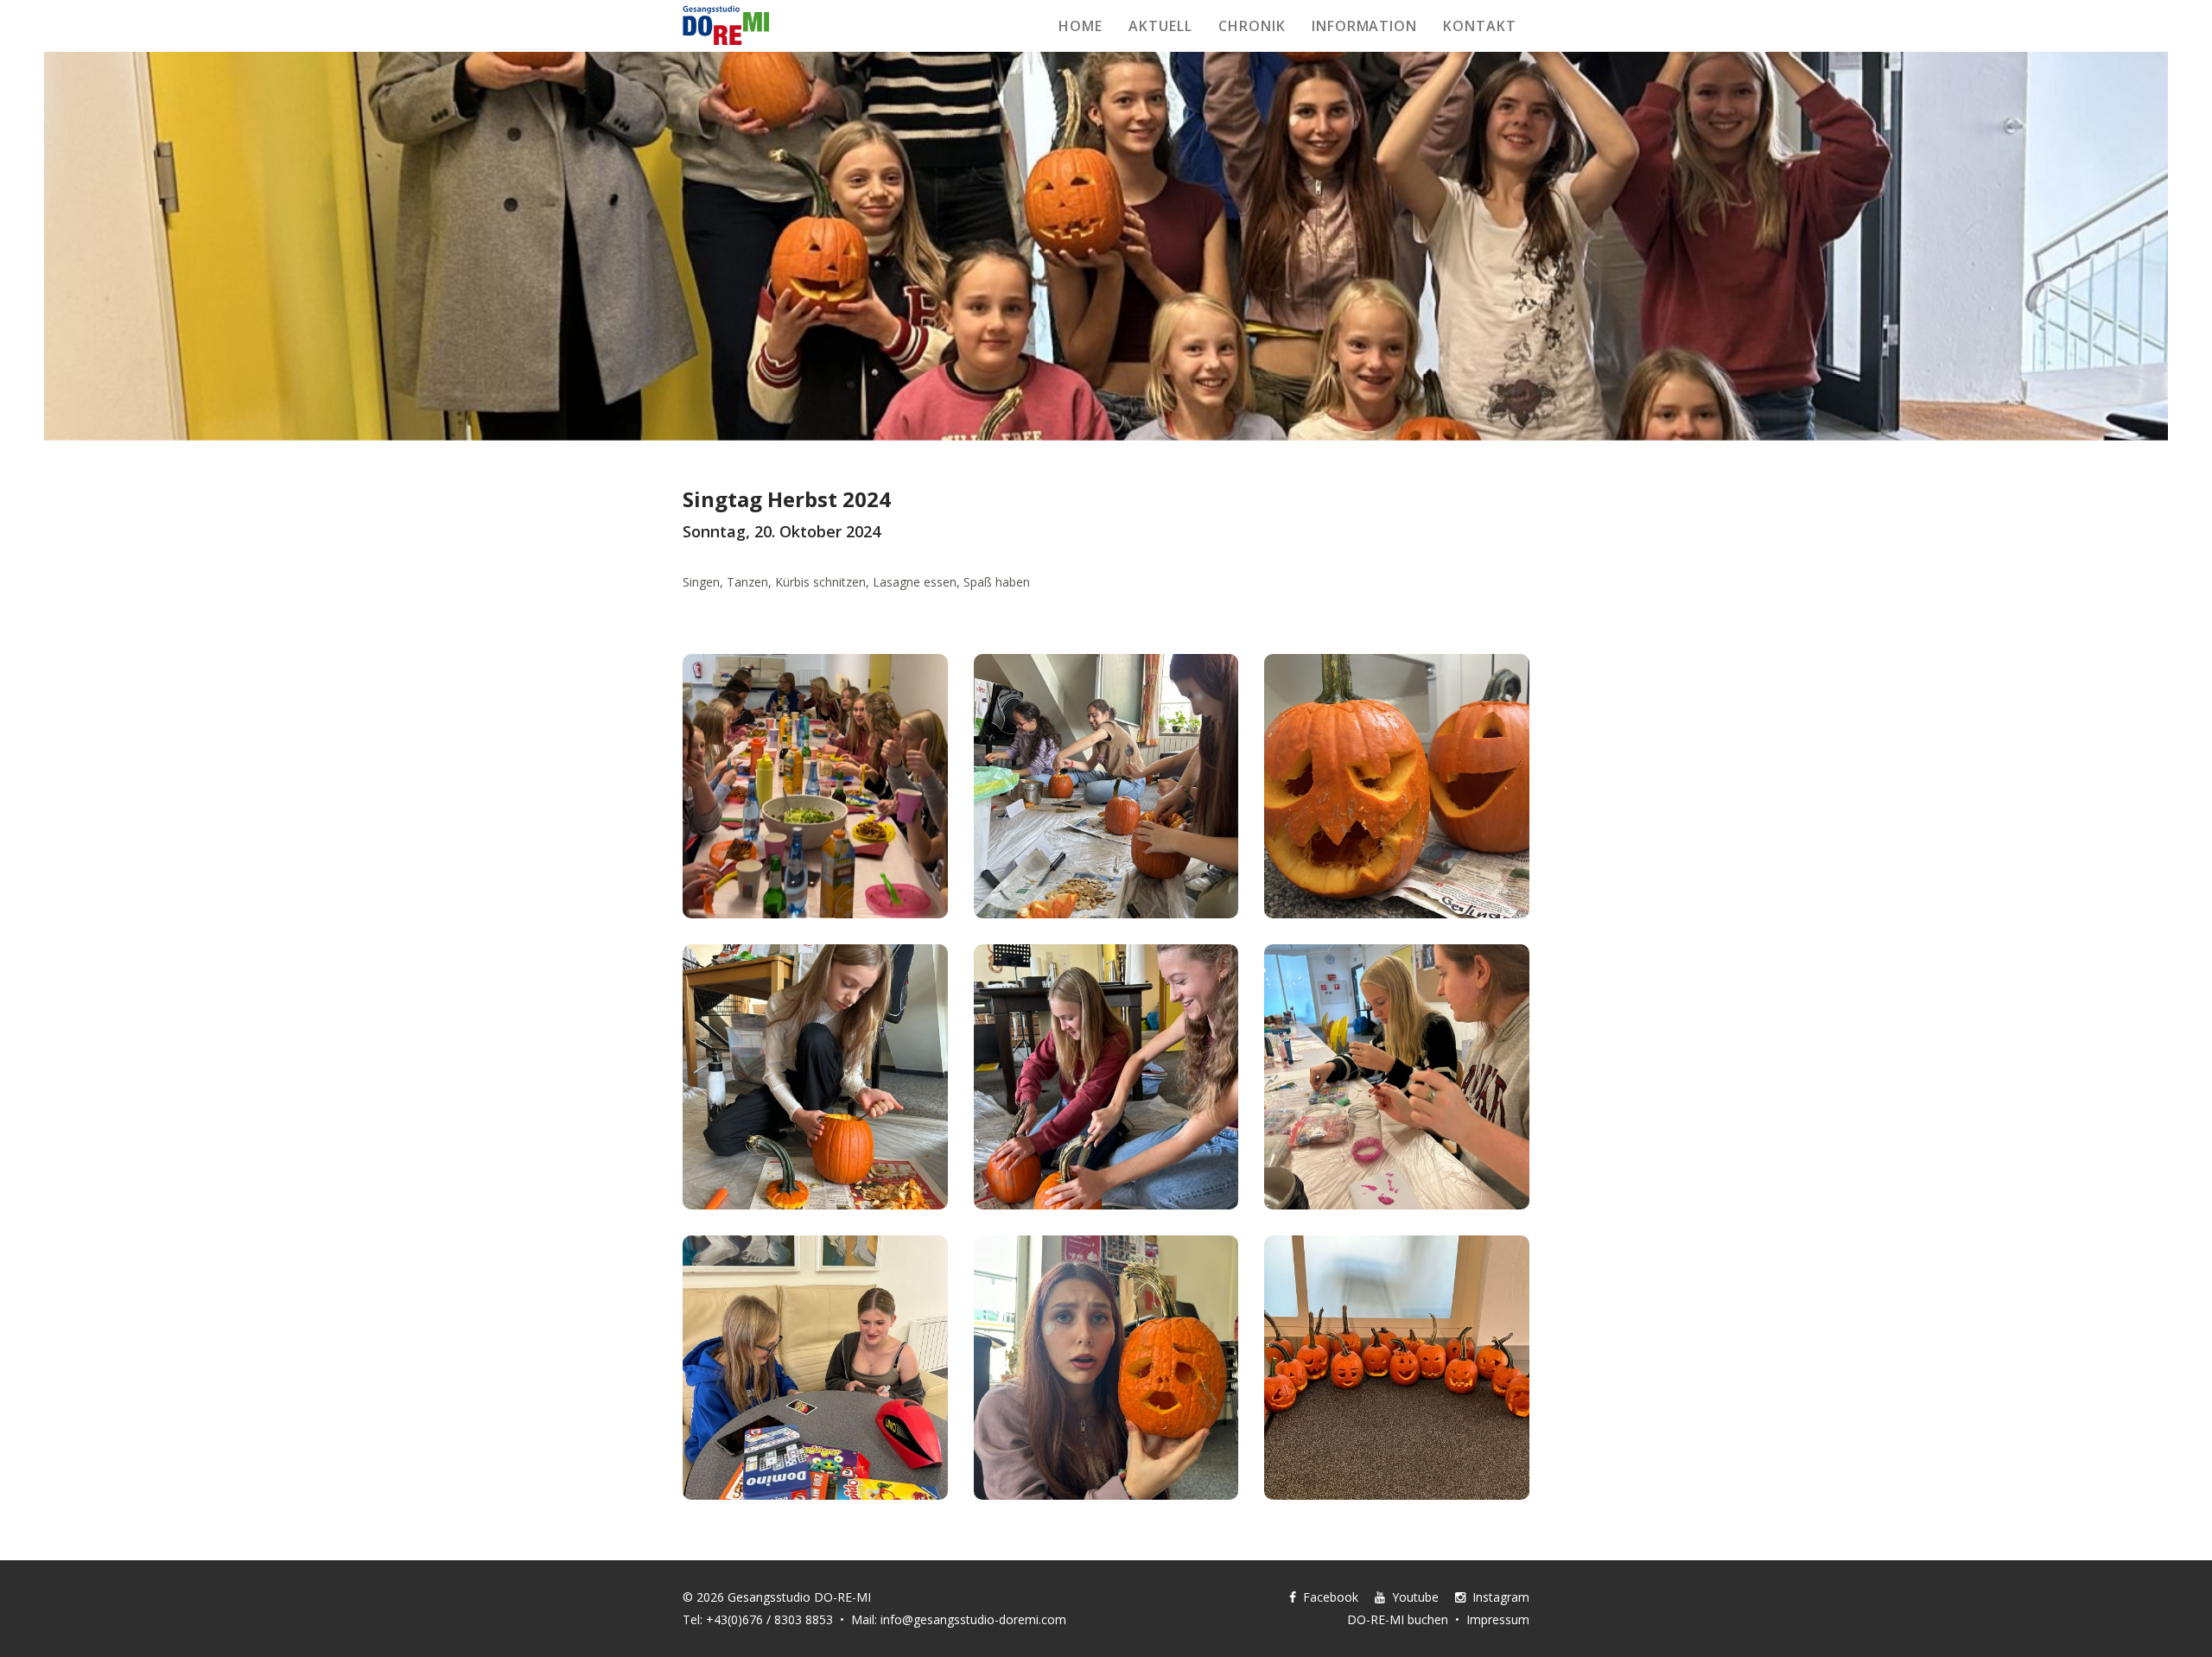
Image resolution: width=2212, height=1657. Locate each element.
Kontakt (1480, 26)
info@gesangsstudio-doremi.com (973, 1619)
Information (1365, 26)
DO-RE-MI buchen (1398, 1619)
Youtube (1412, 1597)
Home (1081, 26)
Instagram (1497, 1597)
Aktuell (1160, 26)
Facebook (1327, 1597)
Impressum (1498, 1619)
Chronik (1252, 26)
